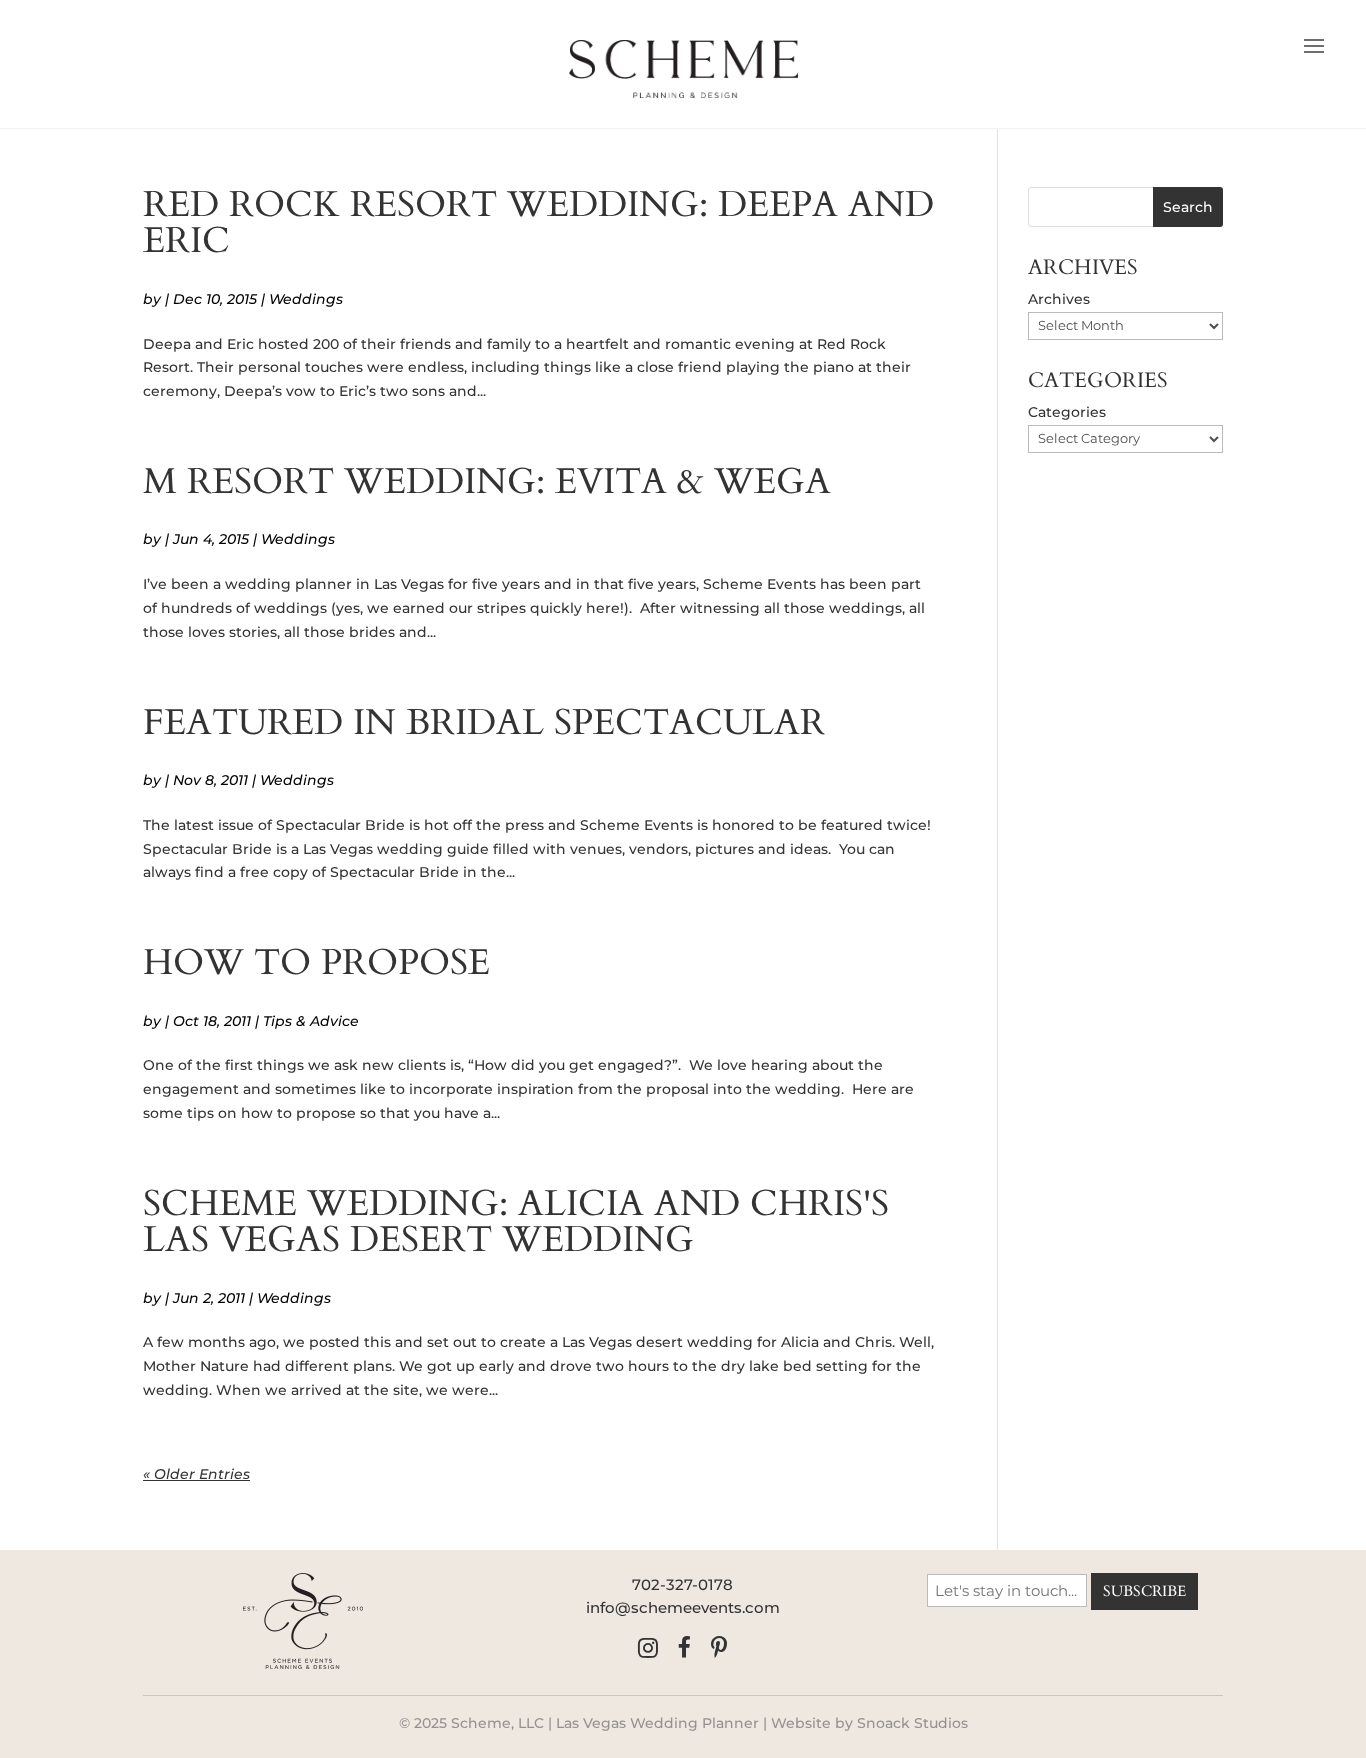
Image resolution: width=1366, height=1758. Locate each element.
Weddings (306, 299)
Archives (1059, 299)
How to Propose (316, 962)
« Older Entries (196, 1474)
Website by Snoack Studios (869, 1723)
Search (1188, 207)
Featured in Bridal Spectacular (484, 722)
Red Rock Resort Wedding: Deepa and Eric (538, 222)
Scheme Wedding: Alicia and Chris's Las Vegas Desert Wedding (516, 1221)
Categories (1067, 412)
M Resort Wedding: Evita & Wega (487, 481)
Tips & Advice (311, 1021)
